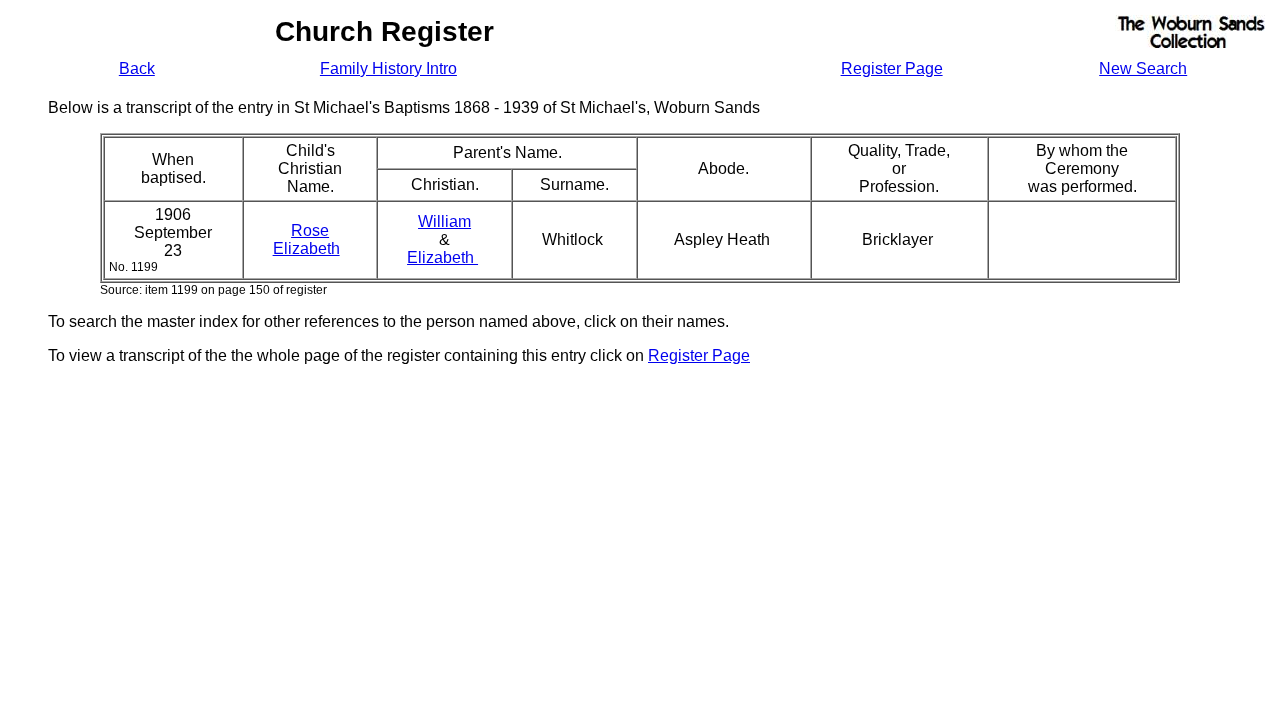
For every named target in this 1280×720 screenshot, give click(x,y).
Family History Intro (388, 68)
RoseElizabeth (306, 239)
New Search (1143, 68)
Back (137, 68)
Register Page (892, 68)
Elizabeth (442, 257)
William (444, 221)
